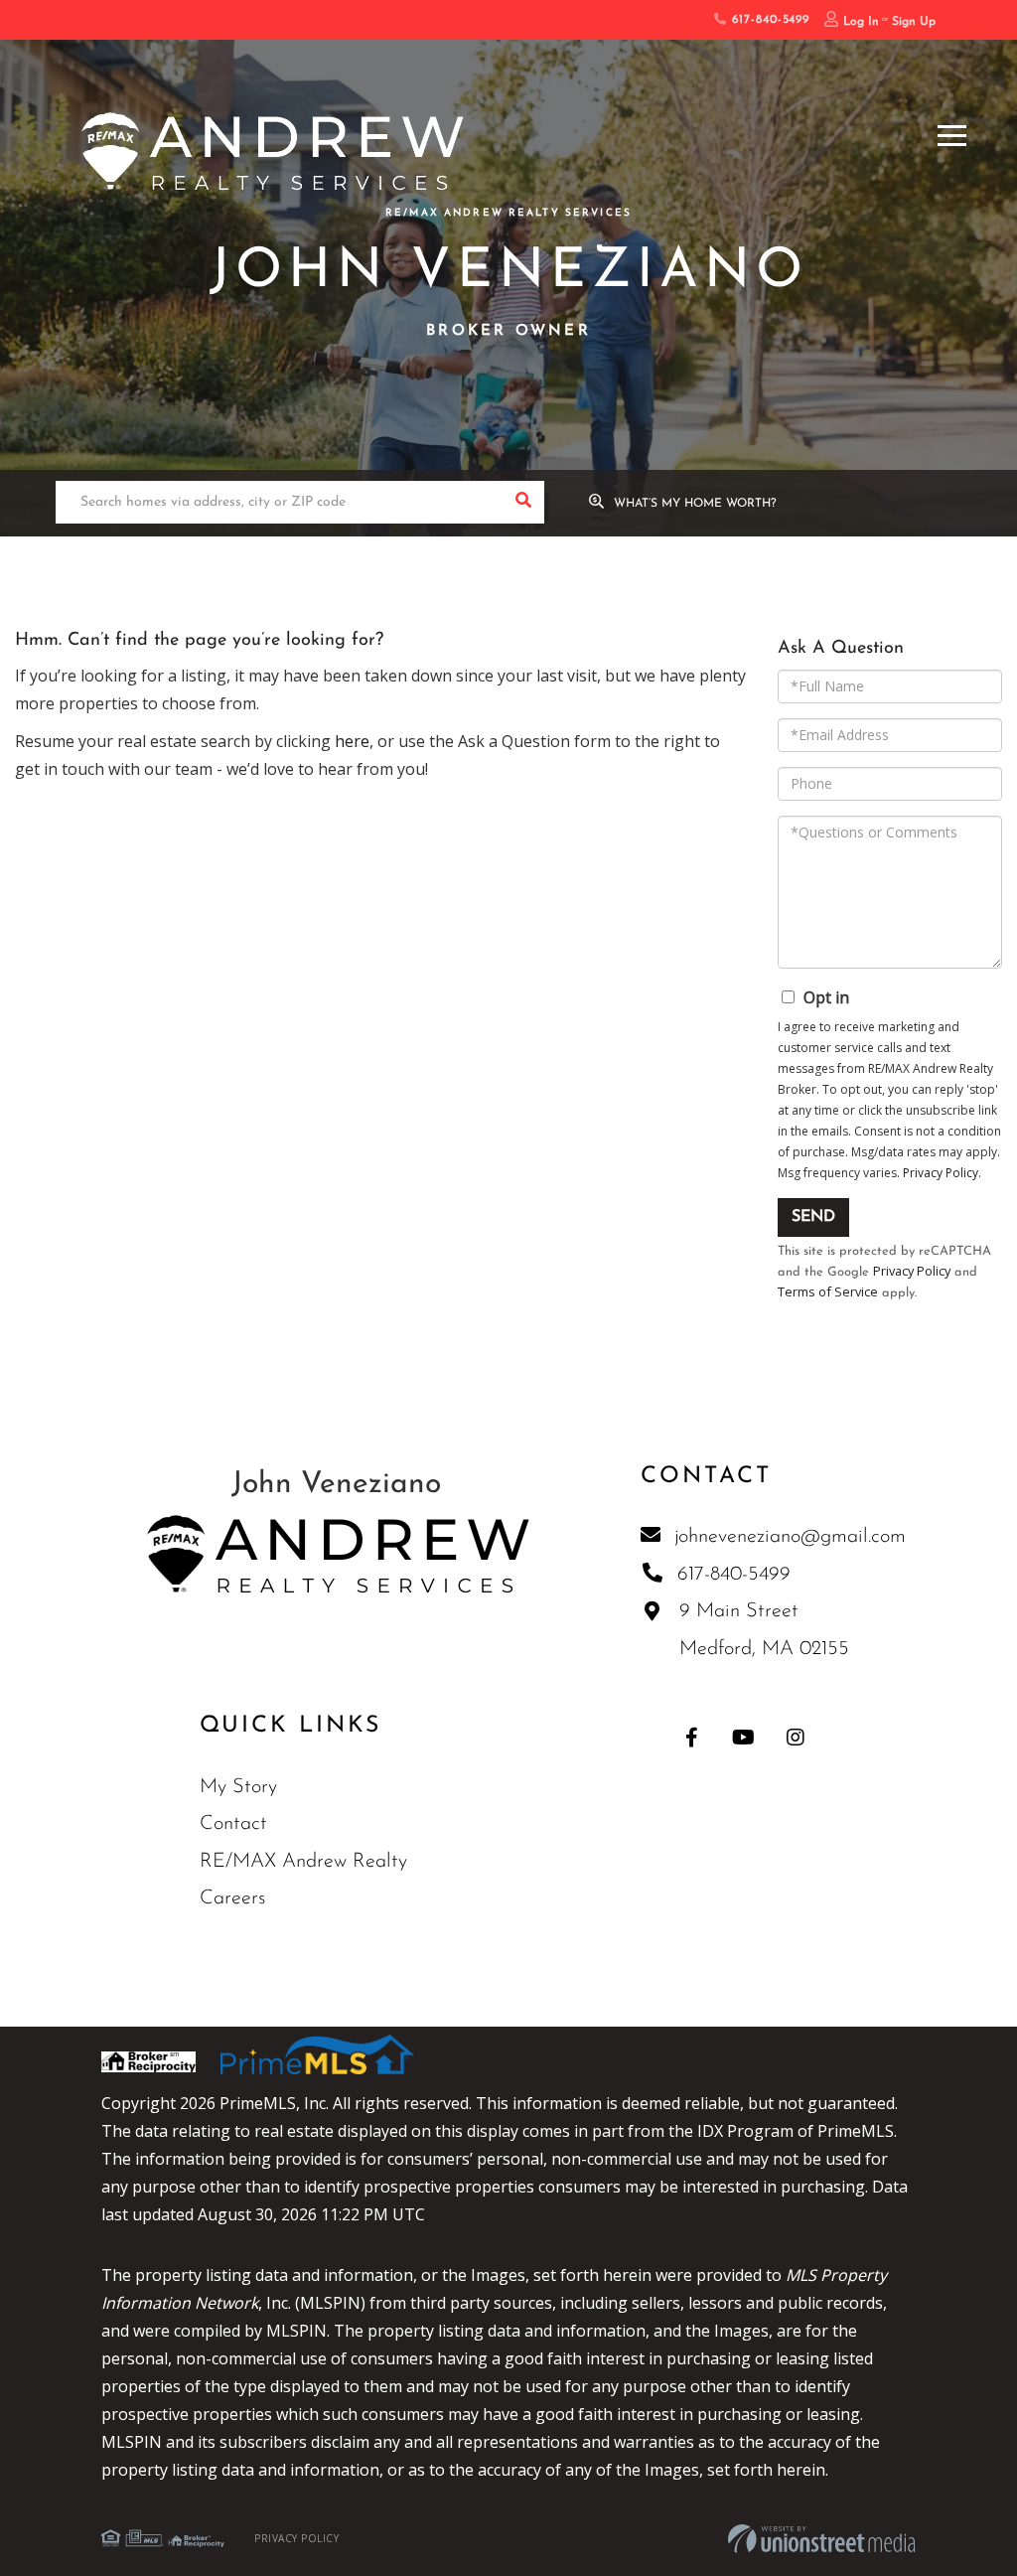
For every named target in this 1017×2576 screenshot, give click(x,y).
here (352, 741)
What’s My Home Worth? (695, 504)
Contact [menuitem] (233, 1824)
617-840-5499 (768, 20)
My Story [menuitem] (238, 1787)
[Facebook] (692, 1737)
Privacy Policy (941, 1173)
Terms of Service (828, 1291)
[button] (523, 502)
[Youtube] (743, 1737)
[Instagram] (795, 1737)
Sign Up (914, 22)
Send (813, 1217)
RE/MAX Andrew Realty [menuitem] (303, 1862)
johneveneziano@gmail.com (790, 1537)
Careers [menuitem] (232, 1898)
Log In (861, 22)
